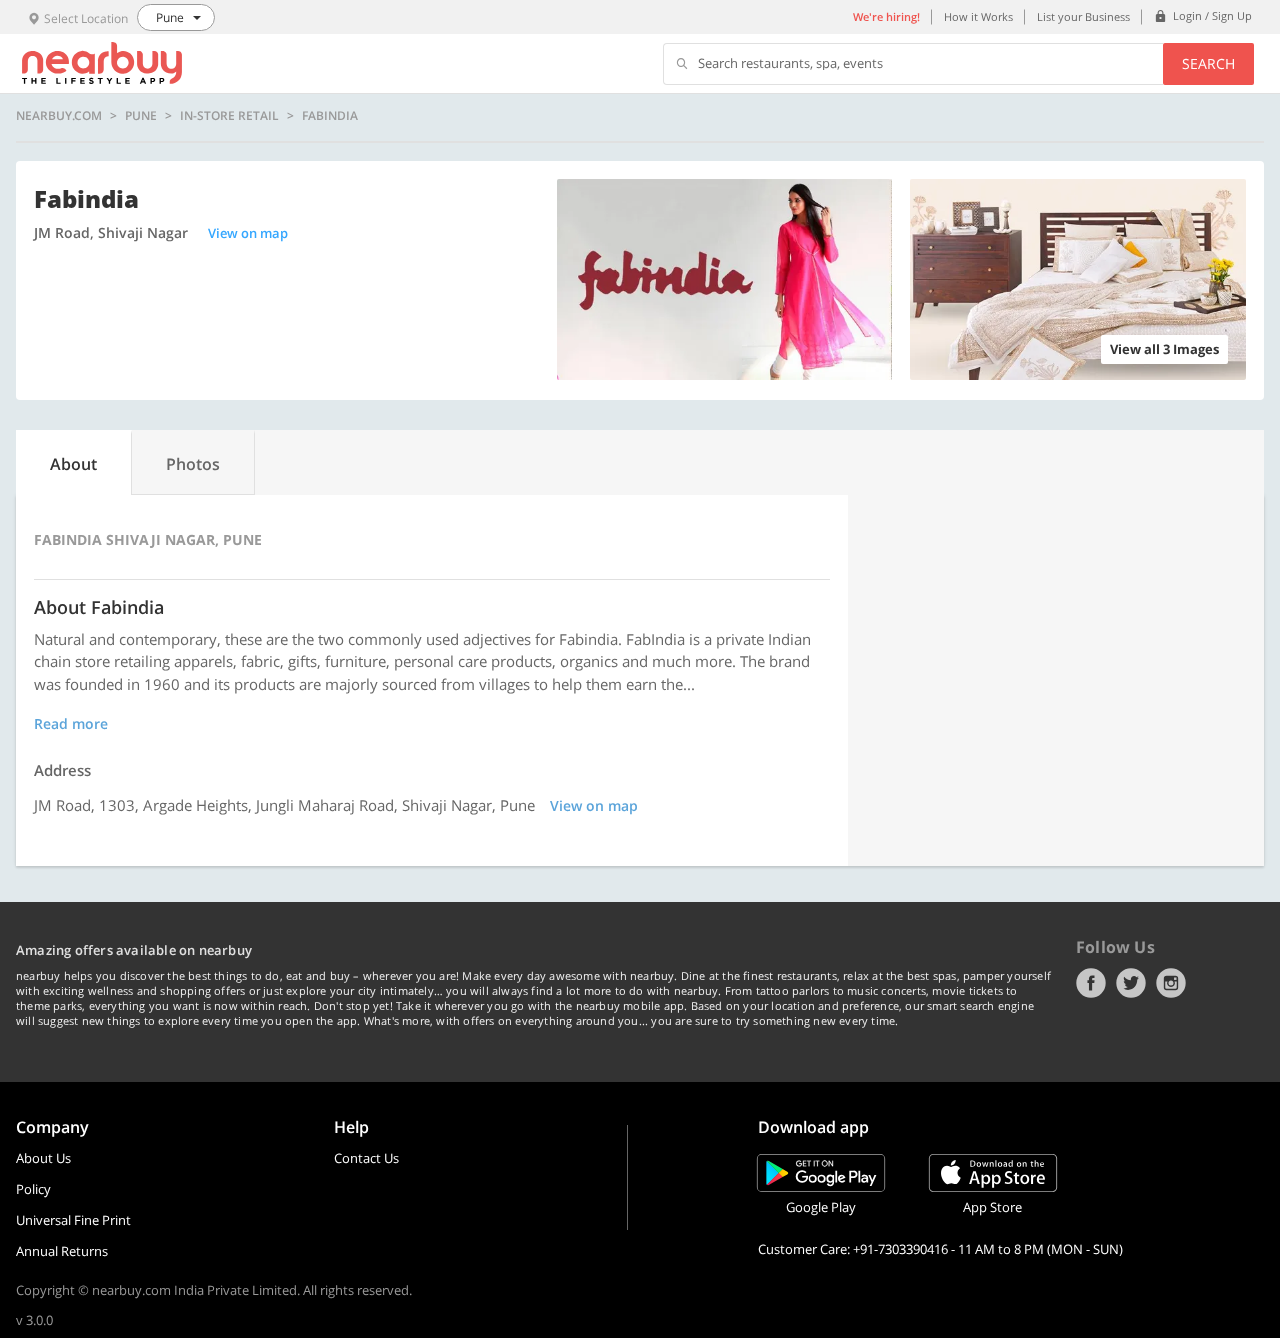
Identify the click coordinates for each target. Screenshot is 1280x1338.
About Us (43, 1158)
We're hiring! (886, 16)
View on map (248, 233)
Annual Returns (62, 1251)
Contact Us (366, 1158)
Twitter (1131, 983)
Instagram (1171, 983)
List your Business (1083, 16)
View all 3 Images (1164, 349)
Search (1208, 63)
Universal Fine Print (73, 1220)
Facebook (1091, 983)
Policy (33, 1189)
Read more (71, 723)
